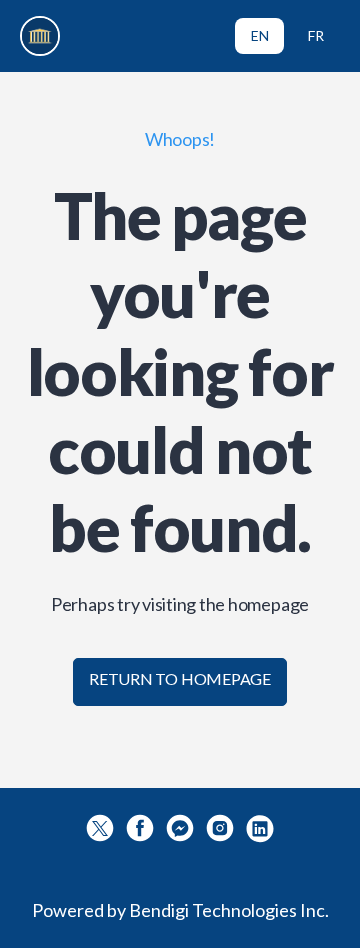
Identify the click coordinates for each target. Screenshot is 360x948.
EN (260, 35)
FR (316, 35)
